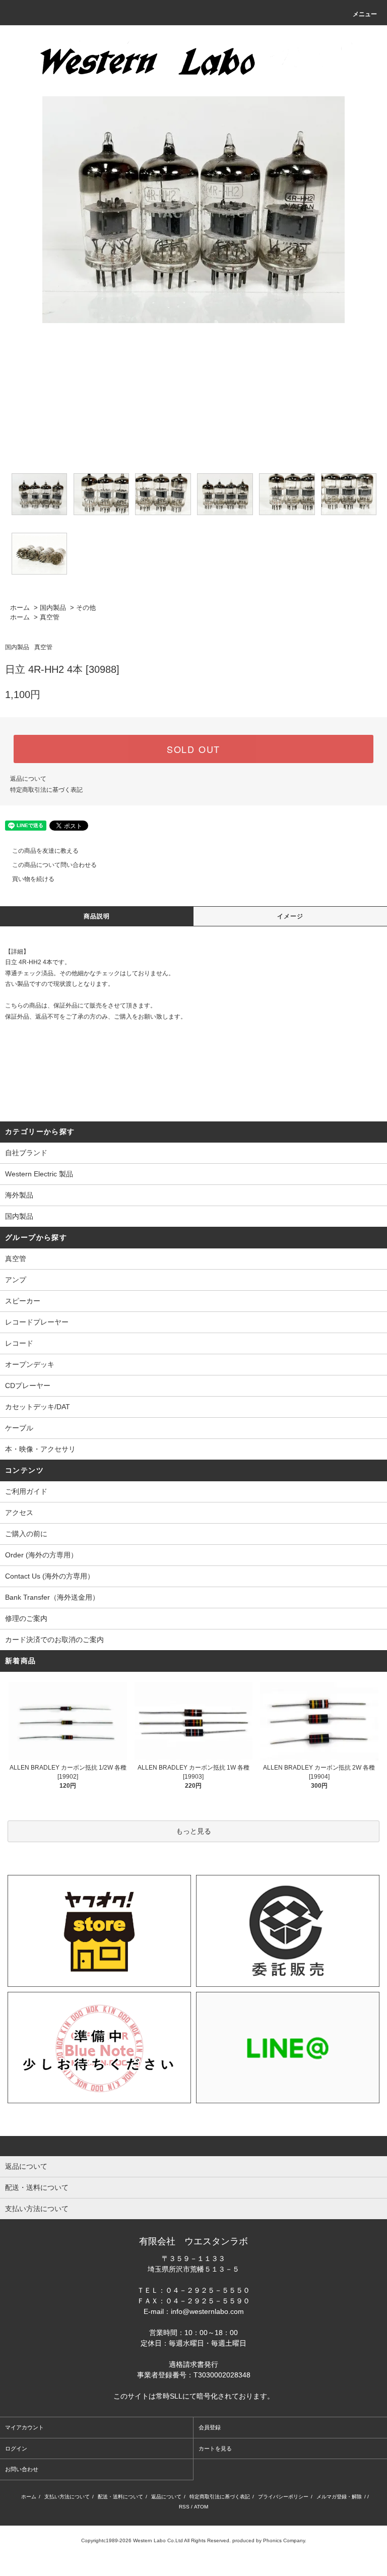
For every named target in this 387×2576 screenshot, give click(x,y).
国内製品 (53, 608)
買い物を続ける (33, 879)
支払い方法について (67, 2497)
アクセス (19, 1513)
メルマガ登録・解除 (339, 2497)
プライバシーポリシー (283, 2497)
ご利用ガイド (26, 1491)
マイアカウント (24, 2427)
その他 (86, 608)
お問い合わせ (22, 2469)
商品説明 (97, 916)
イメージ (291, 916)
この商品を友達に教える (45, 851)
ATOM (201, 2507)
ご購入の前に (26, 1534)
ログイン (16, 2448)
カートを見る (215, 2448)
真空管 (50, 617)
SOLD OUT (193, 749)
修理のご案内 (26, 1618)
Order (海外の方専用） (41, 1555)
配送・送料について (120, 2497)
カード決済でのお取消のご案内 (54, 1640)
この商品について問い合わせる (54, 865)
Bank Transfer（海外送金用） (52, 1597)
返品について (28, 779)
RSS (184, 2507)
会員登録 (210, 2427)
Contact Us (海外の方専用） (50, 1576)
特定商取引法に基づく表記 (46, 790)
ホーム (20, 608)
